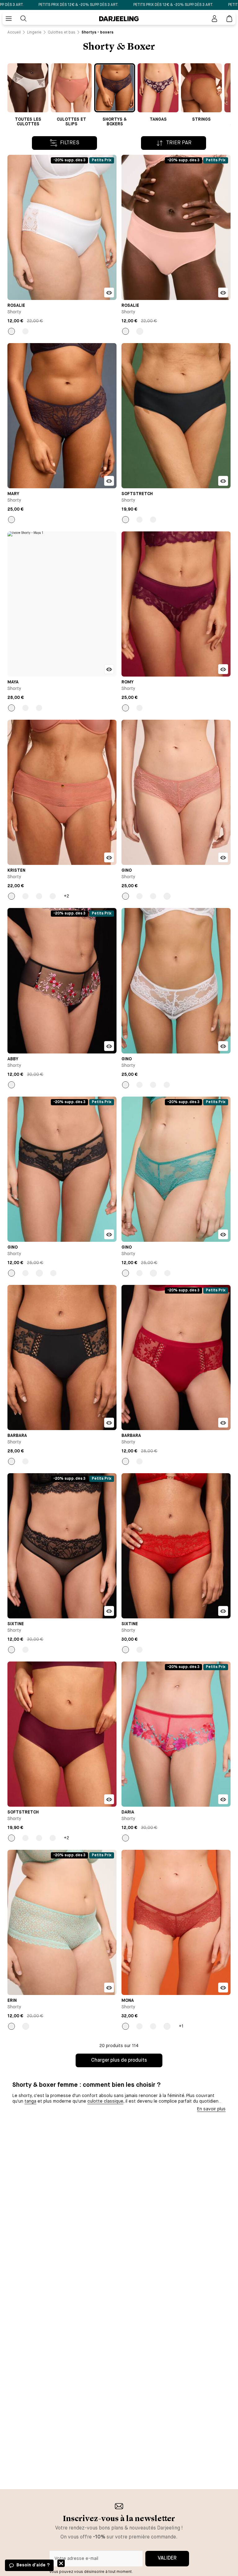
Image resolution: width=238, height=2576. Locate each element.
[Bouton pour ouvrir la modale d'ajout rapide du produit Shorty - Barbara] (109, 1423)
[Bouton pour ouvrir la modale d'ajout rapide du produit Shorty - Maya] (109, 669)
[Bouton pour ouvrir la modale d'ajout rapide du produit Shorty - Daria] (223, 1799)
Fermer (61, 2563)
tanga (30, 2101)
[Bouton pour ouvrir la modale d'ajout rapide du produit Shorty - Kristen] (109, 857)
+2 (66, 896)
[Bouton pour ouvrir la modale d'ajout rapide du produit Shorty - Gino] (223, 857)
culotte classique (105, 2101)
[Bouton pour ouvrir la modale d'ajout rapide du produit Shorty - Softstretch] (223, 481)
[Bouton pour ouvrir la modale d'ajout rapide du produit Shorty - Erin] (109, 1988)
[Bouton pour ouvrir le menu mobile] (9, 19)
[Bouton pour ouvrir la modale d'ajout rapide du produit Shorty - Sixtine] (109, 1611)
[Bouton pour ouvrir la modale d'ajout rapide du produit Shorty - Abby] (109, 1046)
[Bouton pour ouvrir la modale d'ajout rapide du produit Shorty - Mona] (223, 1988)
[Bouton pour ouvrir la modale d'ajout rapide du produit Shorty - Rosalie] (109, 293)
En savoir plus (211, 2109)
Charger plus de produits (119, 2060)
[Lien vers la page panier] (229, 19)
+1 (181, 2026)
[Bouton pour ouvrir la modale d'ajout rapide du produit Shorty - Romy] (223, 669)
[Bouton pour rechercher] (24, 19)
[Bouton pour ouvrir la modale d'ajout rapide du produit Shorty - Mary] (109, 481)
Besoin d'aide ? (33, 2565)
